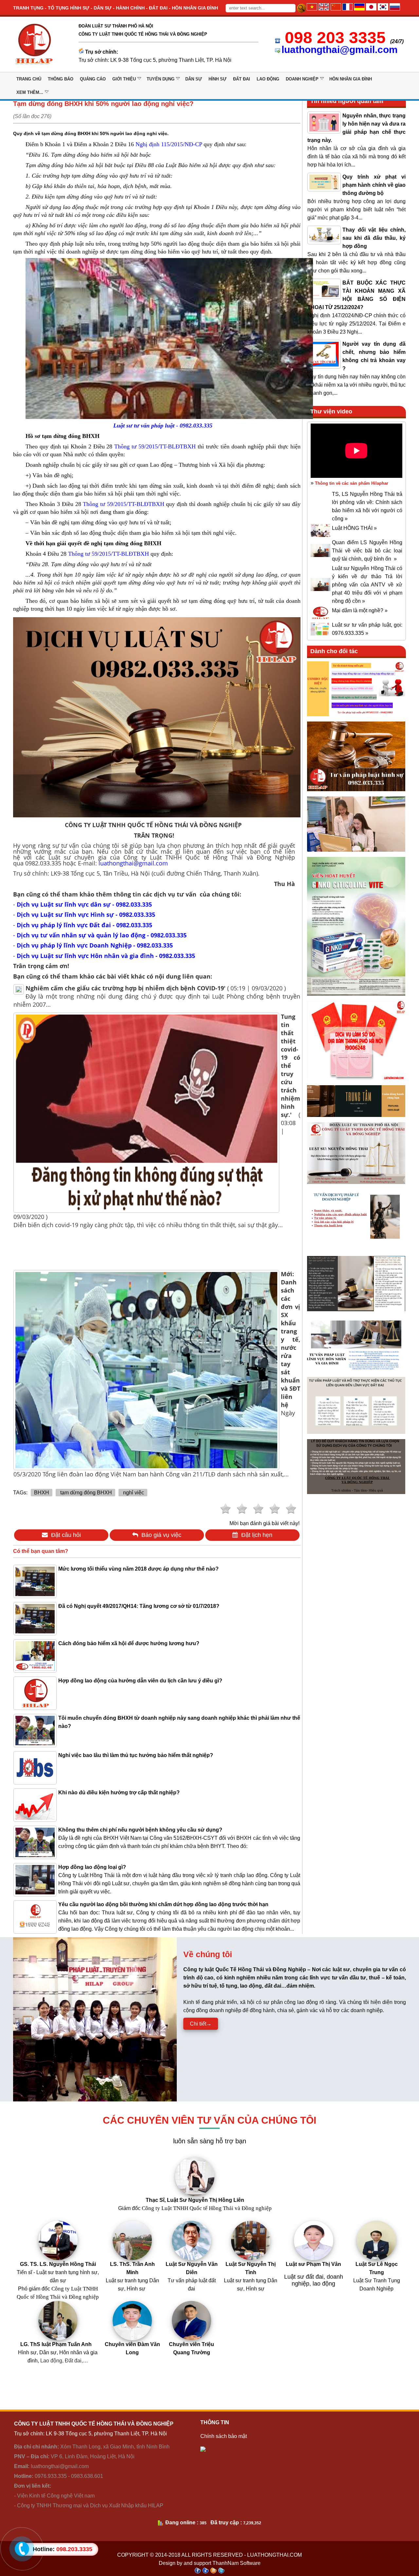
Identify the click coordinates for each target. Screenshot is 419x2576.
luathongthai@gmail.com (340, 50)
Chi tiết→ (201, 2024)
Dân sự (194, 79)
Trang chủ (29, 79)
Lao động (268, 79)
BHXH (42, 1493)
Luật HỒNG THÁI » (354, 528)
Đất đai (242, 79)
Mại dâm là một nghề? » (360, 610)
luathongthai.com (274, 2555)
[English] (324, 9)
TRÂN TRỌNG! (154, 835)
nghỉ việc (133, 1493)
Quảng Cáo (93, 79)
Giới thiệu (124, 79)
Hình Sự (218, 79)
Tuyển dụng (161, 79)
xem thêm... (30, 92)
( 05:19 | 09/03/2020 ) (156, 988)
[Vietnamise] (312, 9)
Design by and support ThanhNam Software (210, 2563)
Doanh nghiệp (302, 79)
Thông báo (61, 79)
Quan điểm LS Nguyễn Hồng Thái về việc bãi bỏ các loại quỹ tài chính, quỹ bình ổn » (367, 551)
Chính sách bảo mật (224, 2436)
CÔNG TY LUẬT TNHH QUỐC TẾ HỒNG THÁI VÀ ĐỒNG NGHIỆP (154, 825)
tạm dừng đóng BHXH (85, 1493)
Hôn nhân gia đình (351, 79)
